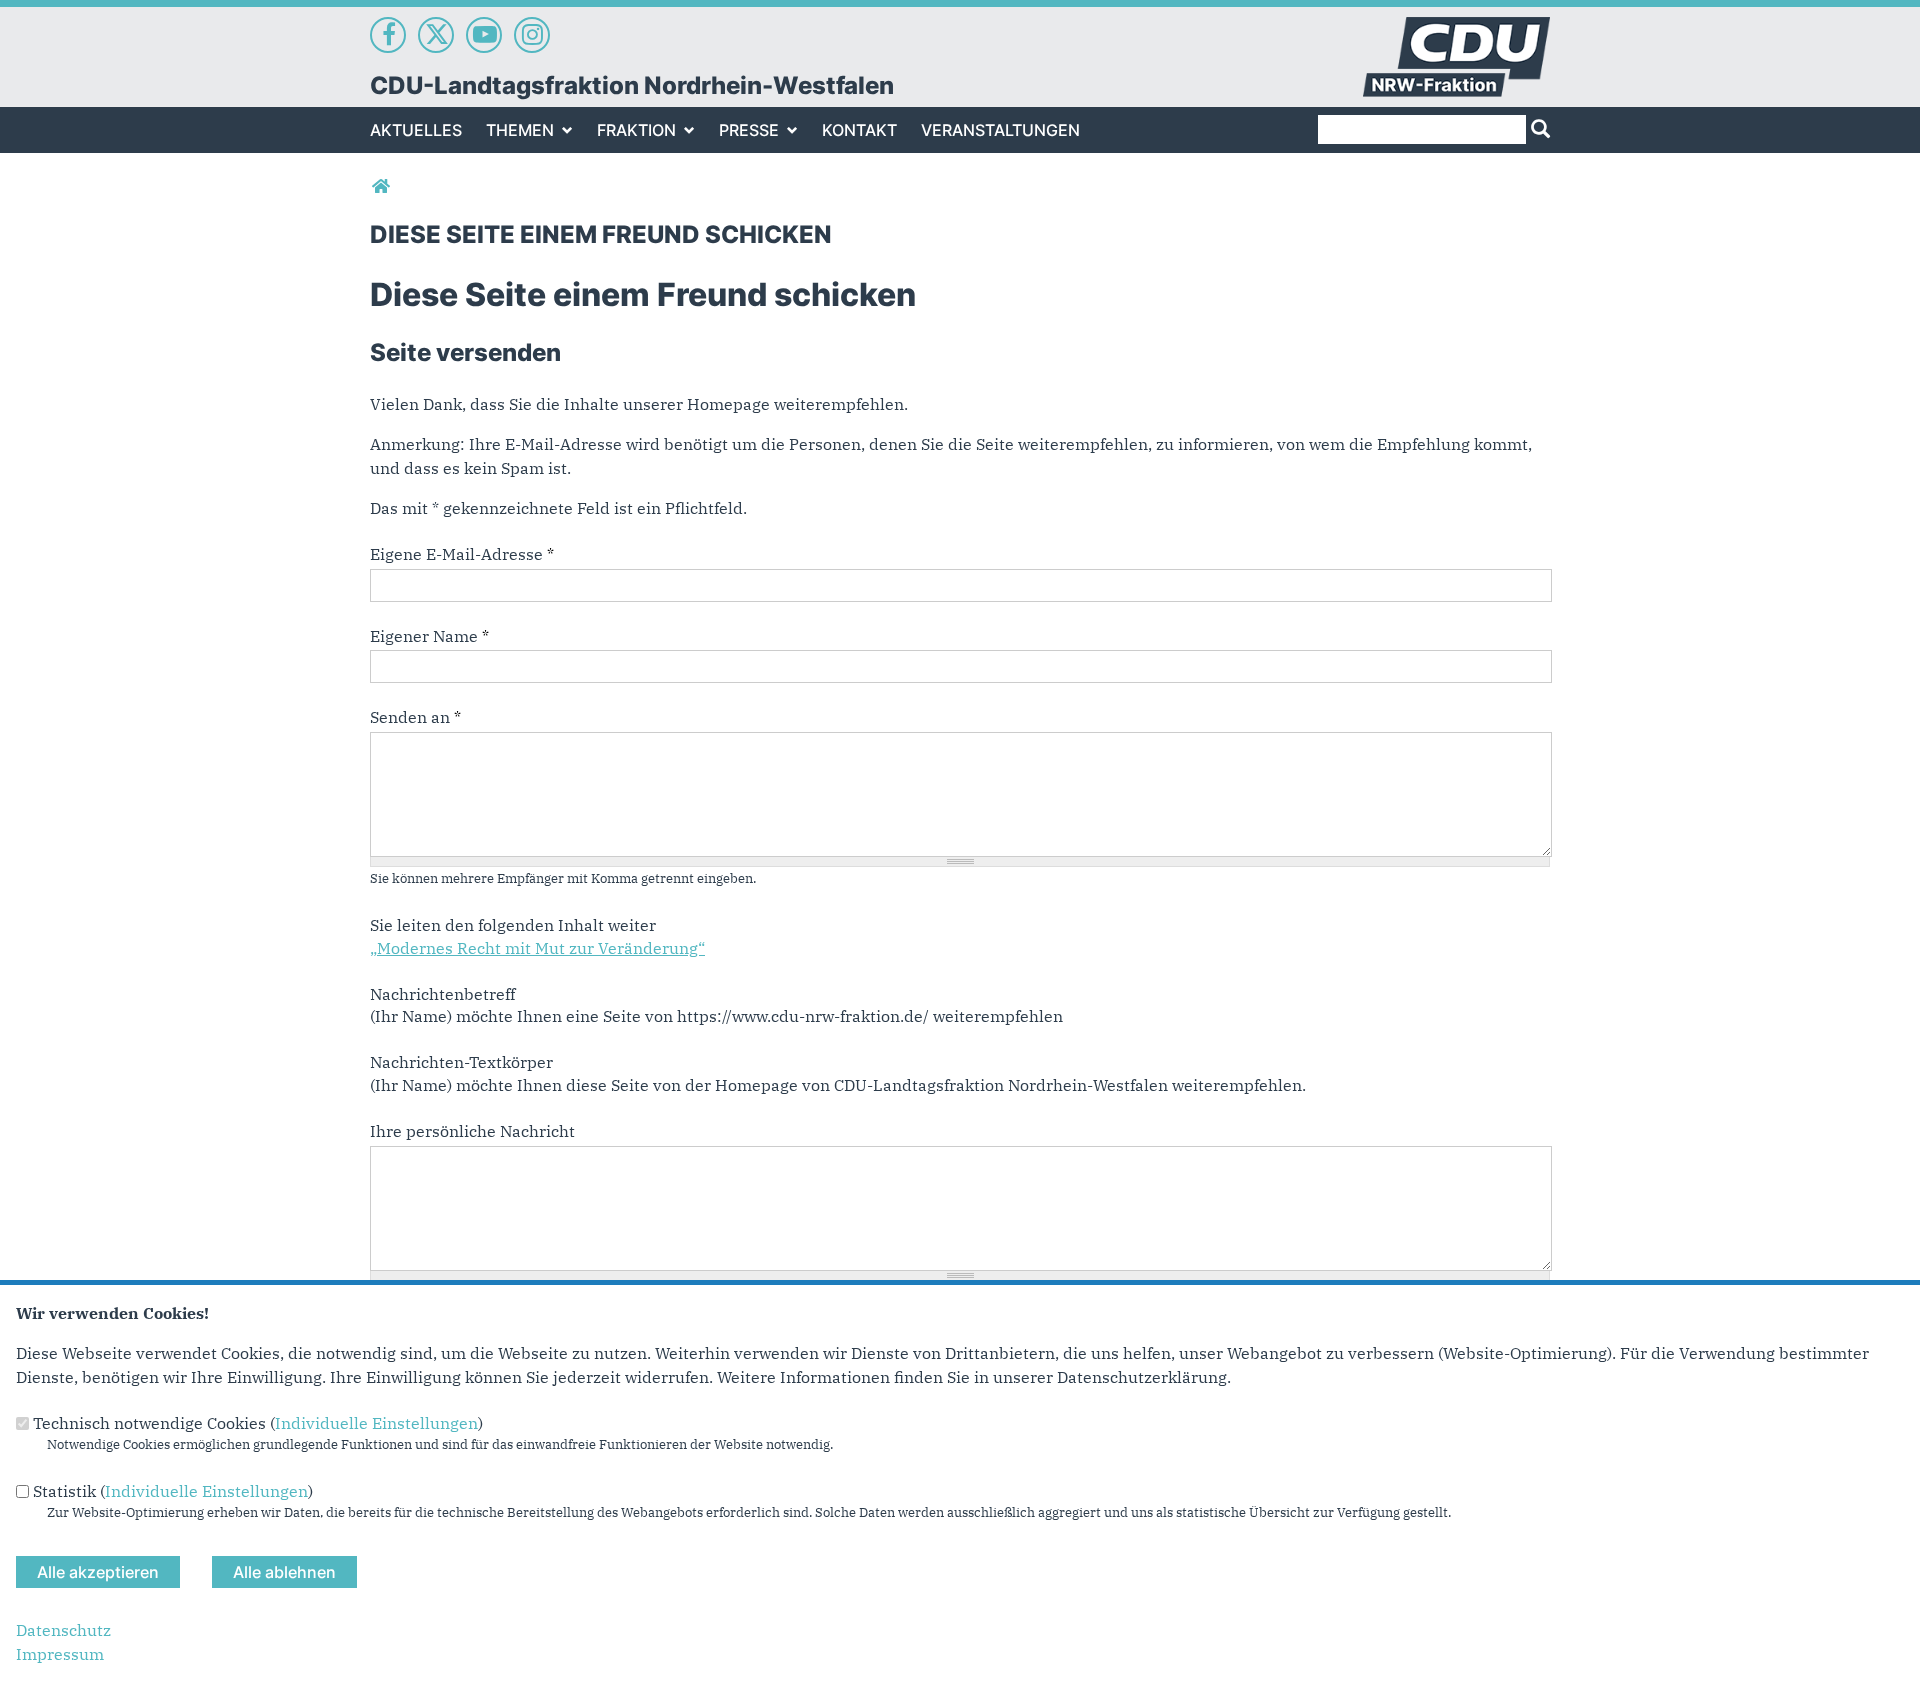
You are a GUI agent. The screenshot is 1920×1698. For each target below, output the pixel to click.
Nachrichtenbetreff (442, 994)
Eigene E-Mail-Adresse (462, 554)
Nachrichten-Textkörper (461, 1062)
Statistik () (173, 1491)
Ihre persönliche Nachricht (472, 1131)
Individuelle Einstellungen (376, 1423)
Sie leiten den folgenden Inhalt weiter (513, 925)
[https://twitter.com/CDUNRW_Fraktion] (436, 35)
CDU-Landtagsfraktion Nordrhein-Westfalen (632, 85)
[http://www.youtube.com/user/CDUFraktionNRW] (484, 35)
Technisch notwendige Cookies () (258, 1423)
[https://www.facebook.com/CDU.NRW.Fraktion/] (388, 35)
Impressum (60, 1654)
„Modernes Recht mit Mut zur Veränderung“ (537, 948)
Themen (520, 130)
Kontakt (859, 130)
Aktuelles (416, 130)
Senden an (415, 717)
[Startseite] (1456, 29)
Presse (749, 130)
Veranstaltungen (1000, 130)
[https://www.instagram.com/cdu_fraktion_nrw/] (532, 35)
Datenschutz (63, 1630)
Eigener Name (429, 636)
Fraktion (636, 130)
